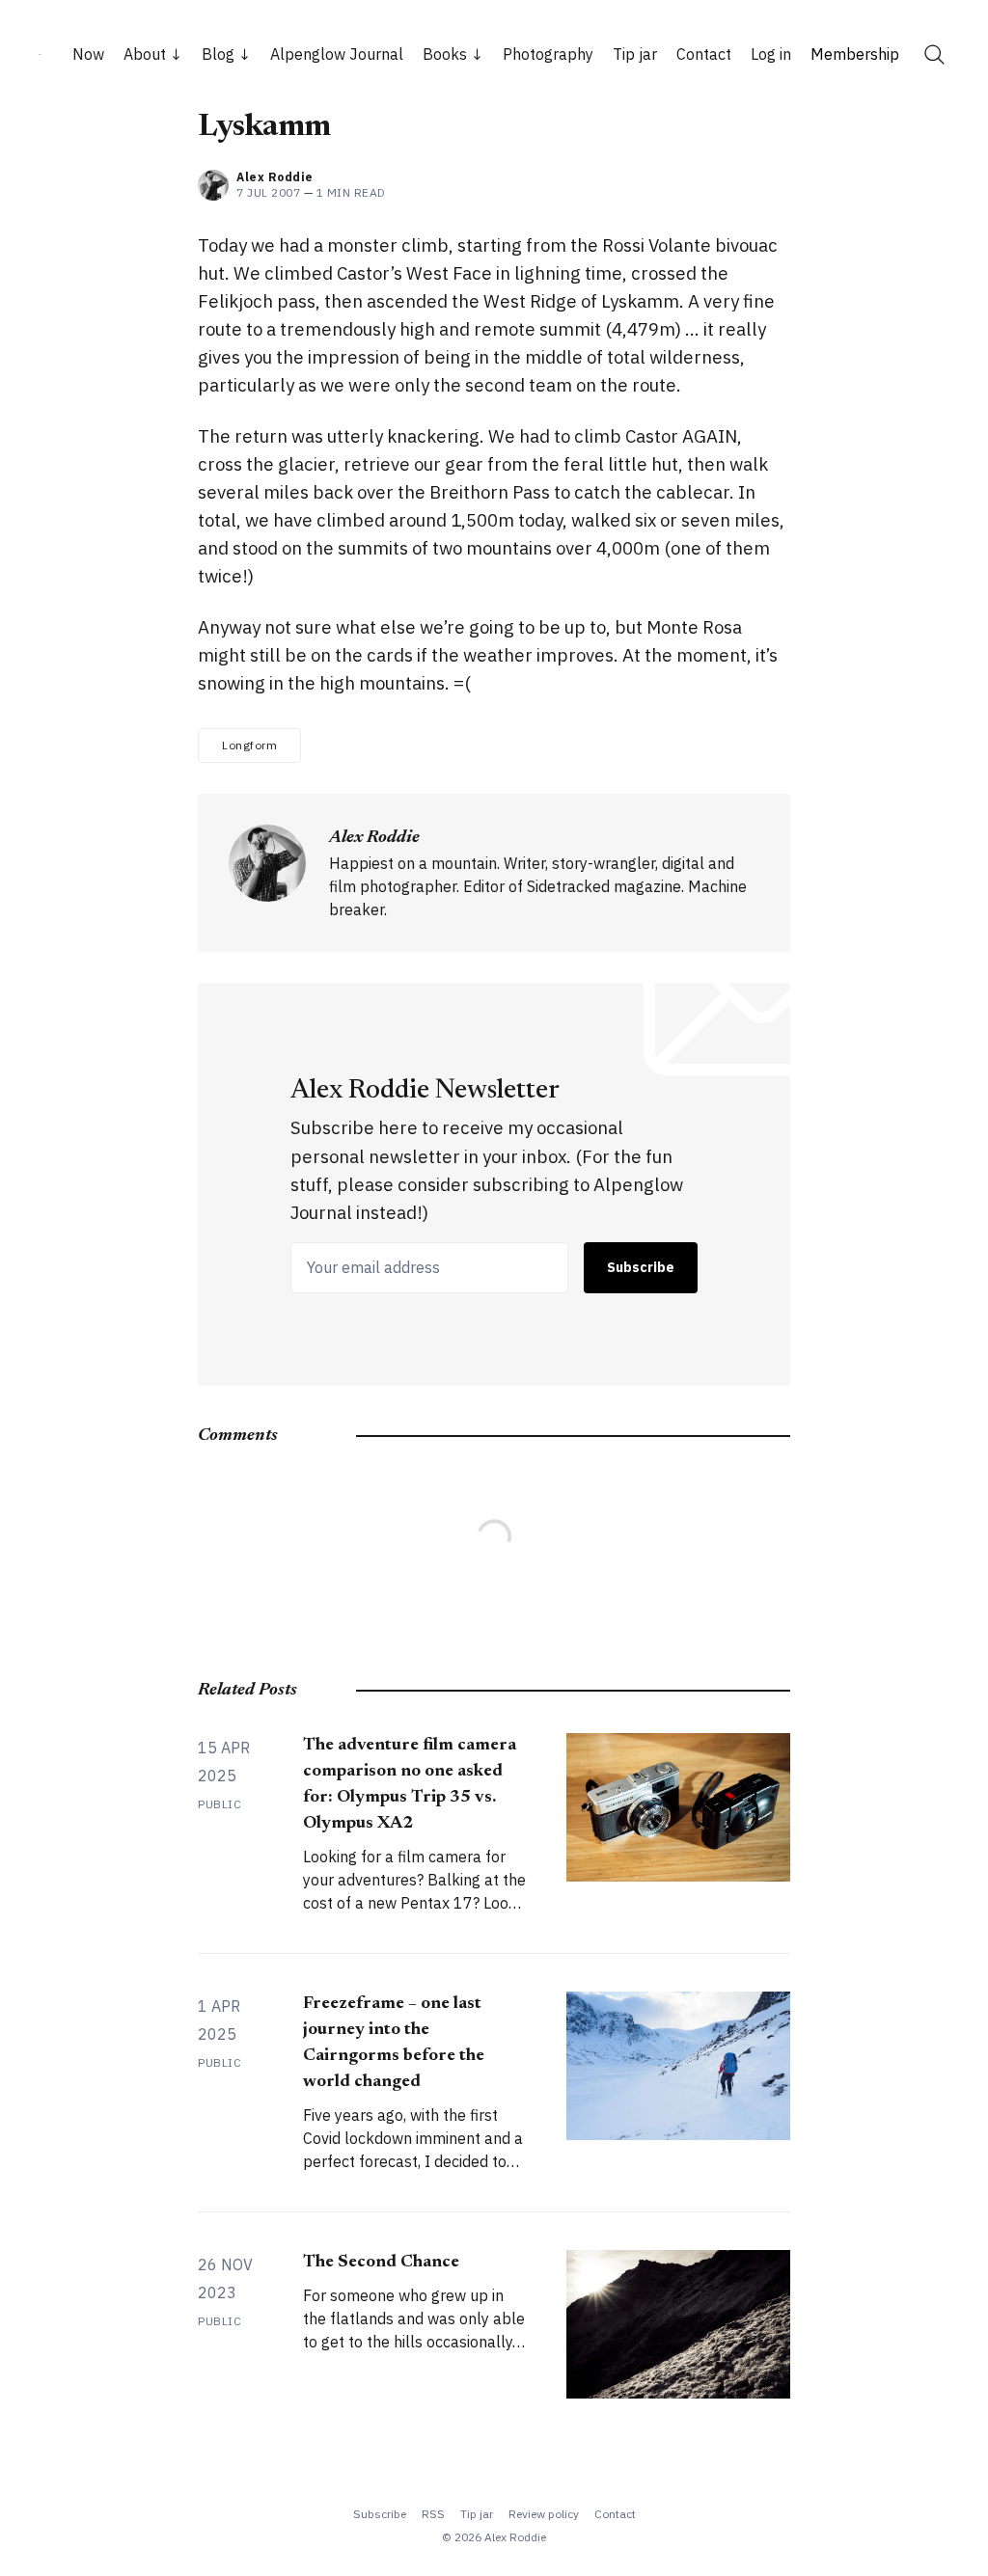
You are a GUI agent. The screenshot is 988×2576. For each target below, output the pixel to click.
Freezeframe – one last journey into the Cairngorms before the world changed (394, 2043)
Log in (771, 54)
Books (445, 54)
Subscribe (641, 1267)
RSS (433, 2514)
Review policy (544, 2514)
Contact (704, 54)
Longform (249, 745)
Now (88, 54)
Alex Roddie (275, 177)
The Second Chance (381, 2263)
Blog (218, 54)
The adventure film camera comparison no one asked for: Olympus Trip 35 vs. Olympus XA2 (410, 1785)
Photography (548, 54)
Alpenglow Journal (337, 54)
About (145, 54)
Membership (855, 54)
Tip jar (635, 54)
